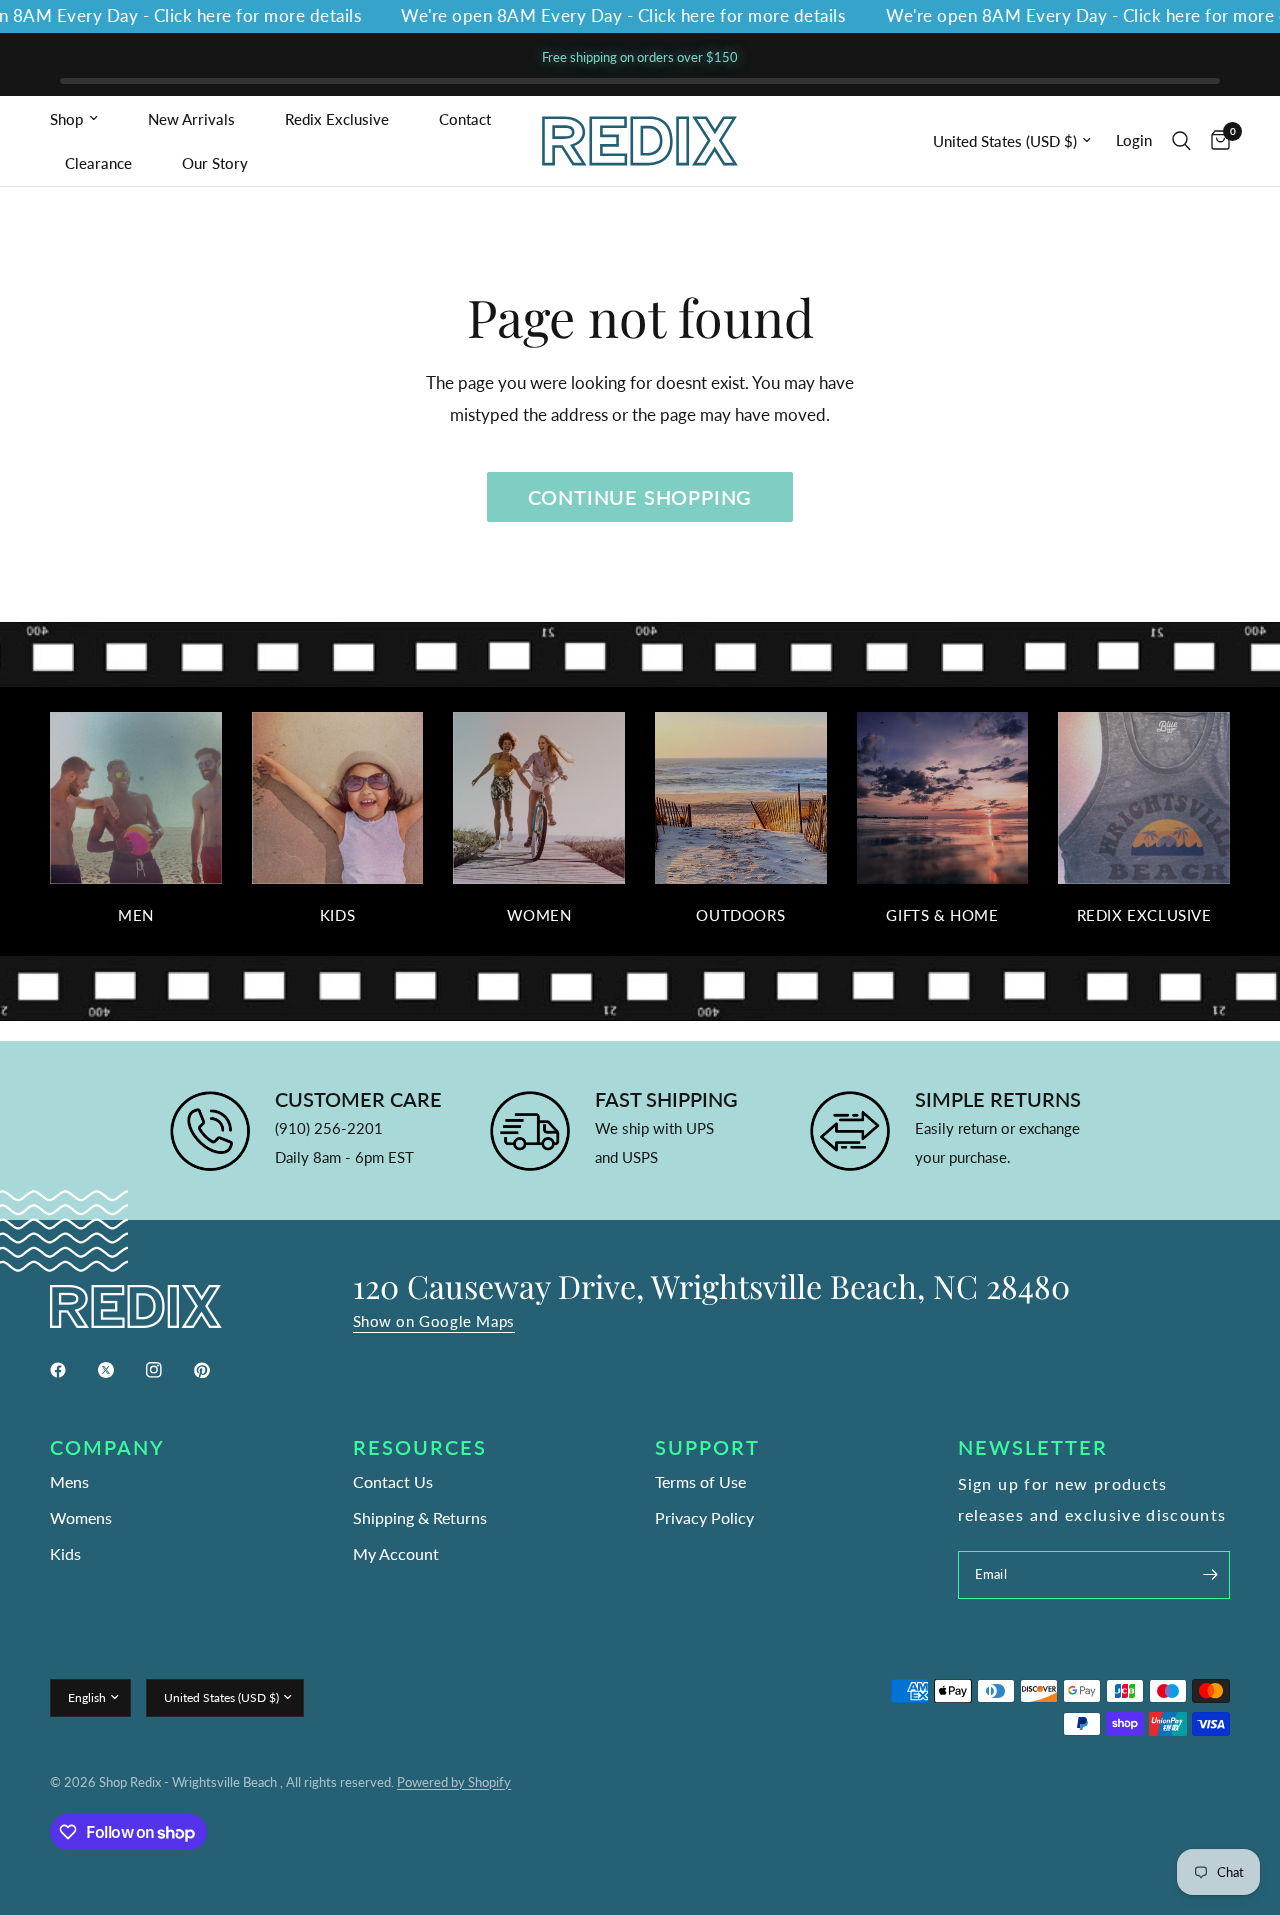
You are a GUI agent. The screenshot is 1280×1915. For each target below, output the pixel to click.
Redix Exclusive (337, 119)
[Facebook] (72, 1370)
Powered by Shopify (454, 1782)
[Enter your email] (1210, 1575)
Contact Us (393, 1481)
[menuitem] (91, 119)
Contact (465, 119)
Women (539, 915)
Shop (66, 119)
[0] (1215, 141)
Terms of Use (700, 1481)
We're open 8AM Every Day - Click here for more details (602, 16)
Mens (69, 1481)
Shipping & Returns (420, 1517)
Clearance (98, 163)
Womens (81, 1517)
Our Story (215, 163)
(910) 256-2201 (329, 1128)
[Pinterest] (216, 1370)
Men (136, 915)
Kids (337, 915)
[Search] (1181, 141)
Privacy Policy (704, 1517)
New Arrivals (191, 119)
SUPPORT (707, 1447)
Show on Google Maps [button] (434, 1321)
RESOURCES (420, 1447)
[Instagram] (168, 1370)
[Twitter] (120, 1370)
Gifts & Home (942, 915)
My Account (396, 1553)
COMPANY (107, 1447)
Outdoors (740, 915)
